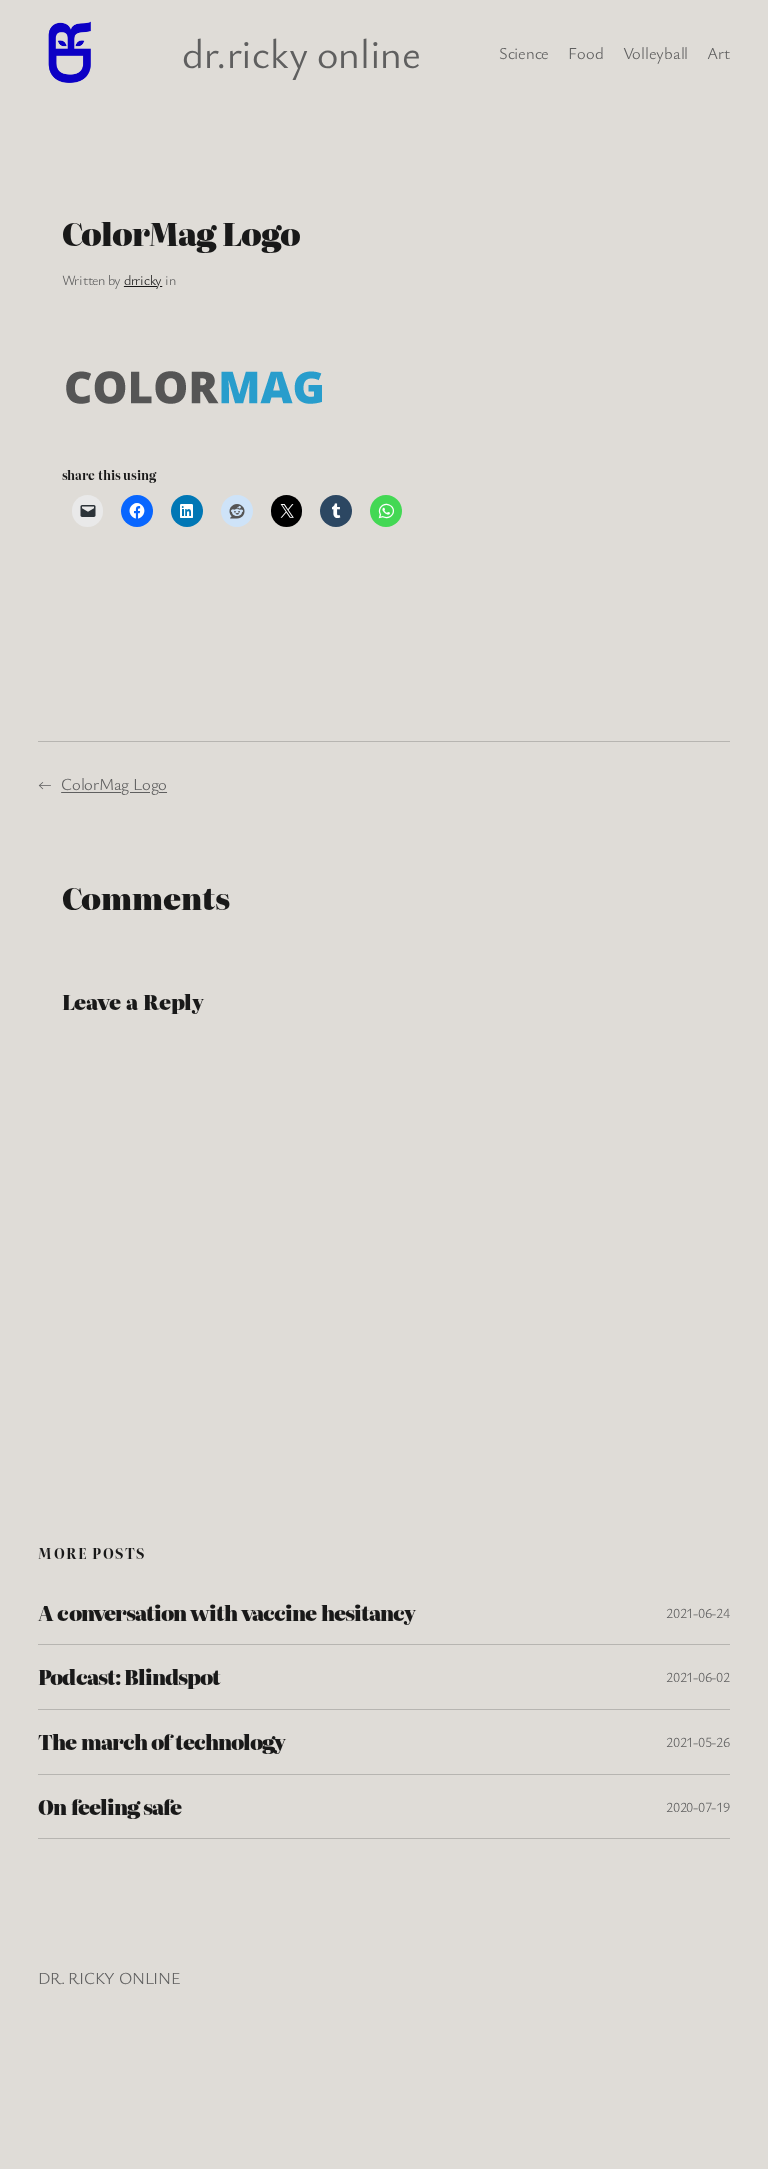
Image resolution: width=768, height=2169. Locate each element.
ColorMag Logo (114, 783)
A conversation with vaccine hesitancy (226, 1613)
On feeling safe (109, 1807)
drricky (143, 279)
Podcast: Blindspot (129, 1677)
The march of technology (161, 1742)
